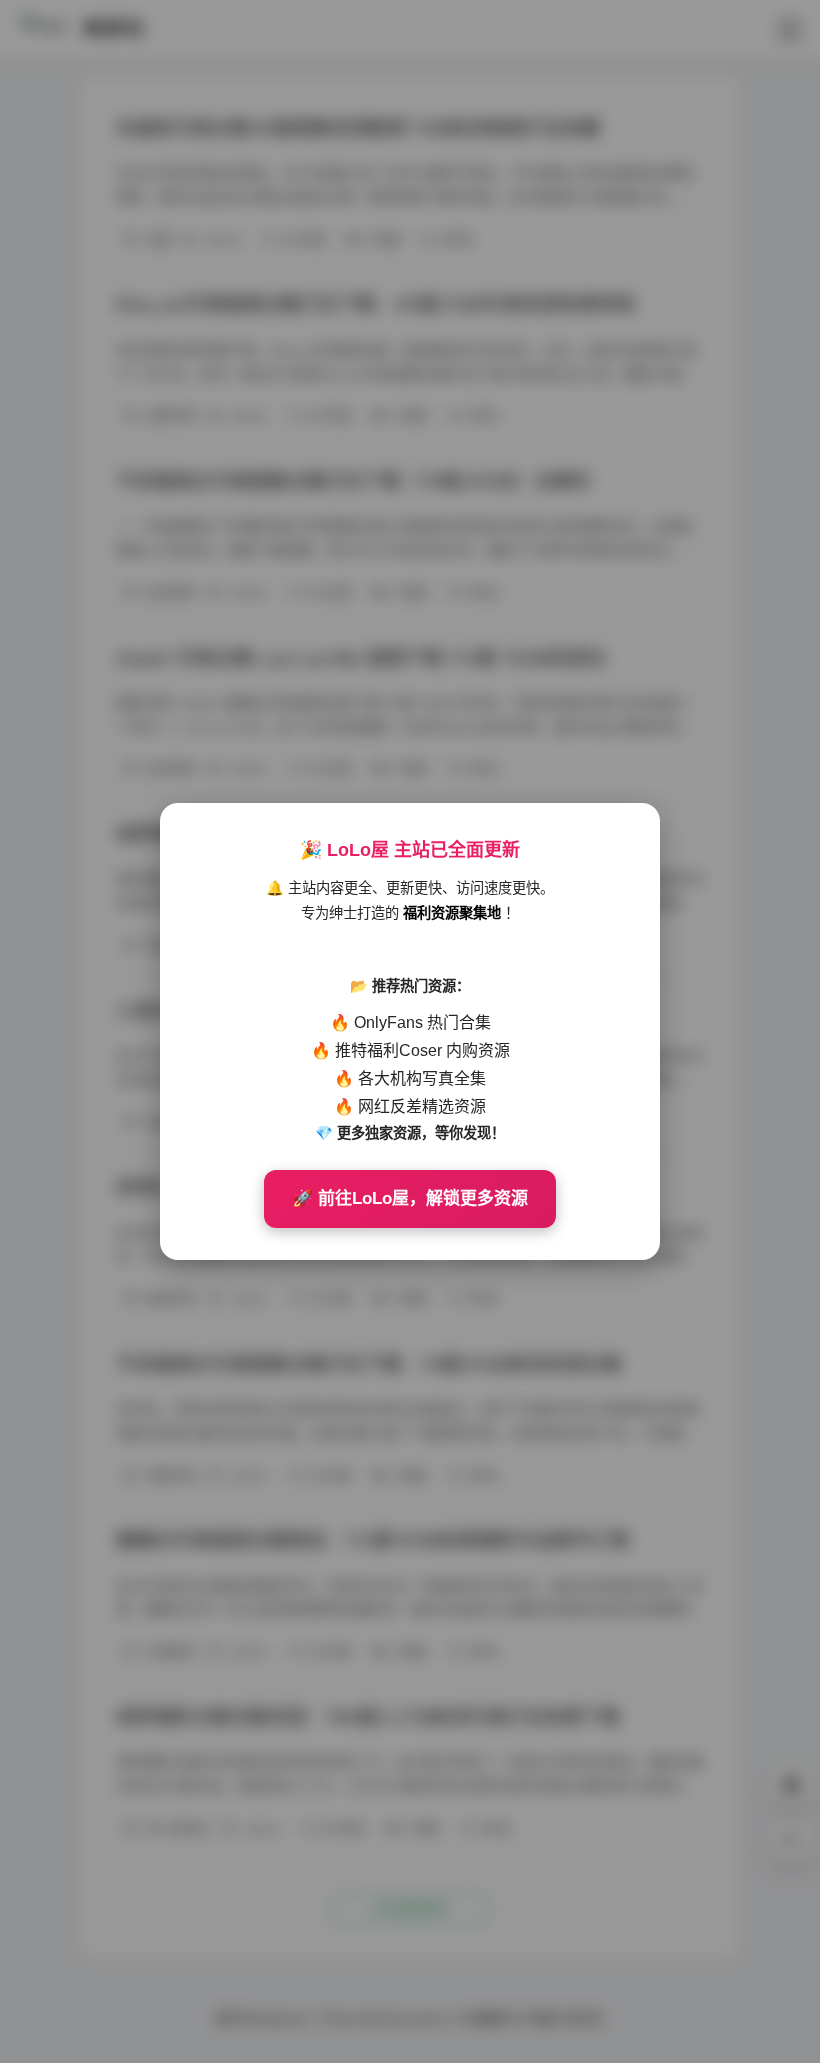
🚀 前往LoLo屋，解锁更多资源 (410, 1198)
